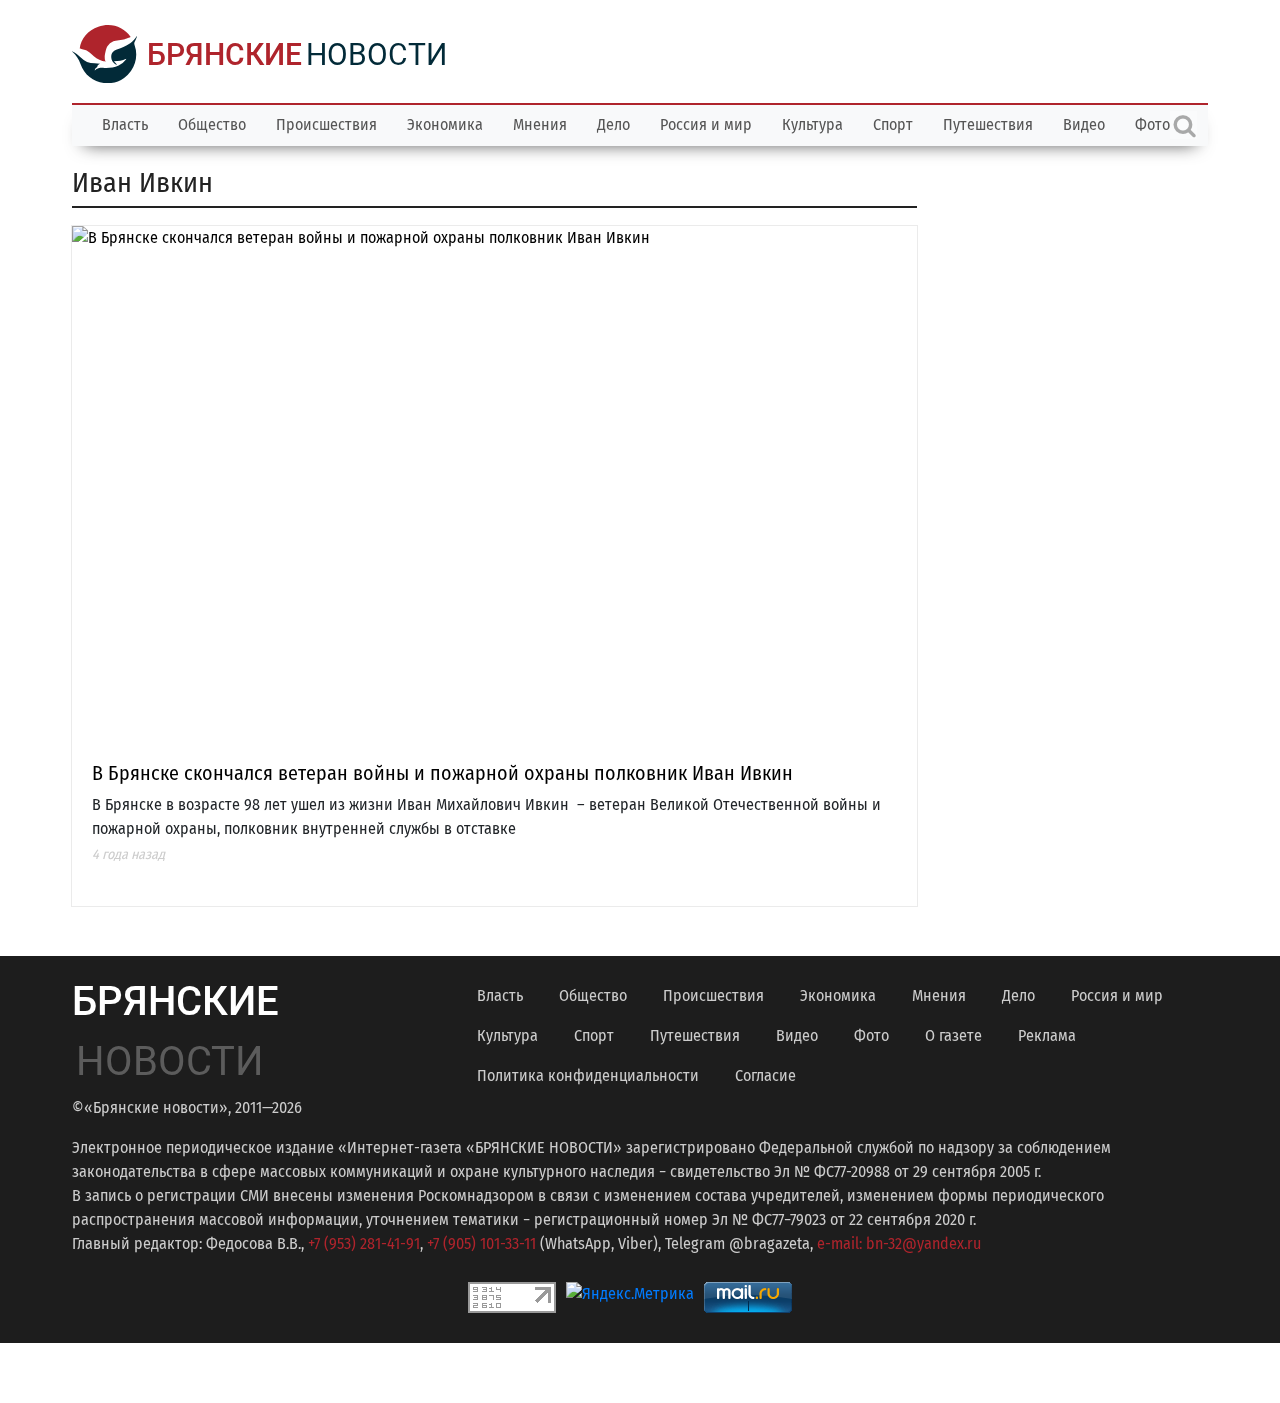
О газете (953, 1035)
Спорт (893, 124)
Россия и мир (706, 124)
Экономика (445, 124)
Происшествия (326, 124)
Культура (812, 124)
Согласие (765, 1075)
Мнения (540, 124)
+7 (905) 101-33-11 (481, 1243)
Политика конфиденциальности (588, 1075)
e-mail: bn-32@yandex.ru (899, 1243)
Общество (212, 124)
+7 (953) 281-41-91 (364, 1243)
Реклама (1047, 1035)
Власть (125, 124)
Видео (1084, 124)
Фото (871, 1035)
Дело (613, 124)
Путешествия (988, 124)
